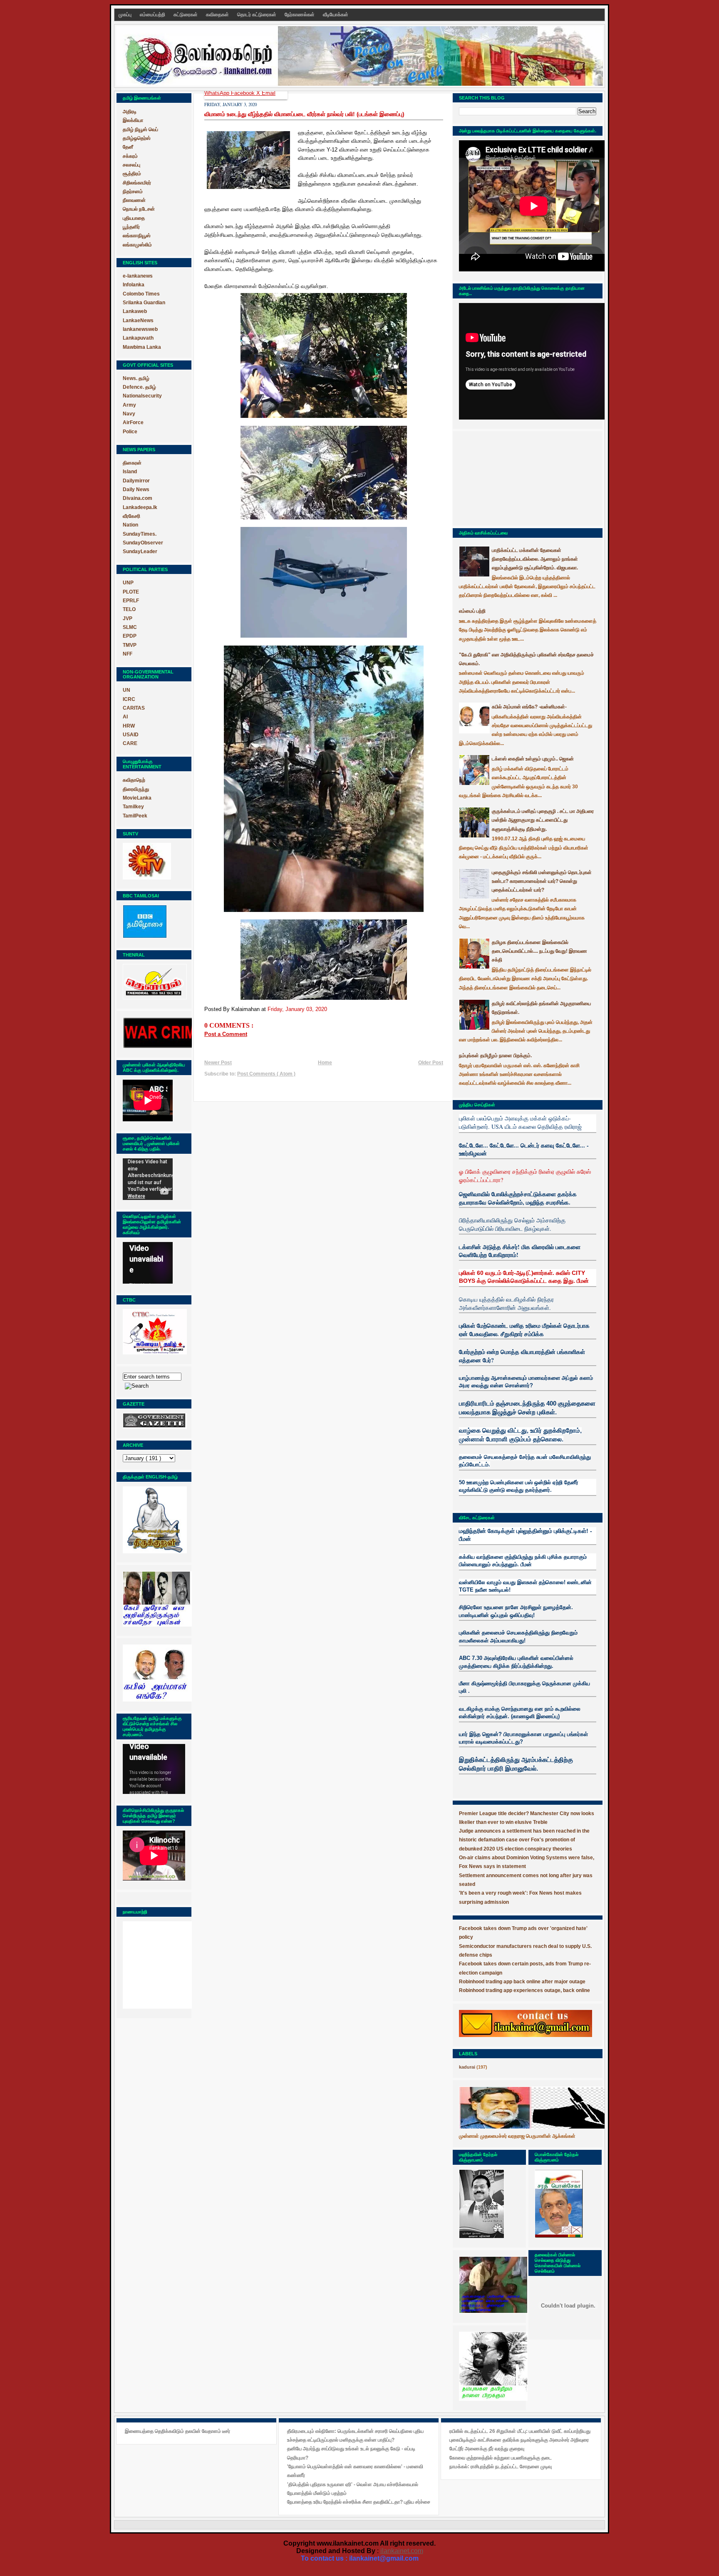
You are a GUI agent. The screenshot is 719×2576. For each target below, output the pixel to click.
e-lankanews (138, 276)
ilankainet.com (402, 2551)
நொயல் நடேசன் (139, 209)
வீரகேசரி (131, 516)
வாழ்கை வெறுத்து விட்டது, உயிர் (500, 1431)
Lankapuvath (138, 338)
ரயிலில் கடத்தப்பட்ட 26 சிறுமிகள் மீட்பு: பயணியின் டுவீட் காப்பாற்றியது (520, 2431)
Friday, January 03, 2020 (297, 1009)
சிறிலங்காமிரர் (137, 183)
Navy (129, 414)
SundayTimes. (140, 534)
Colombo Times (141, 294)
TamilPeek (135, 816)
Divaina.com (138, 498)
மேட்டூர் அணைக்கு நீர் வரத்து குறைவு (487, 2449)
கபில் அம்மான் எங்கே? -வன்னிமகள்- (529, 707)
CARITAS (134, 708)
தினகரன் (132, 463)
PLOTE (131, 592)
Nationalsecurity (142, 396)
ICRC (129, 699)
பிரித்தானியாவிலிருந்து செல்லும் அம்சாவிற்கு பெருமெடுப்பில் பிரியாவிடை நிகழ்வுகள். (512, 1224)
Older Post (431, 1063)
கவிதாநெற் (134, 780)
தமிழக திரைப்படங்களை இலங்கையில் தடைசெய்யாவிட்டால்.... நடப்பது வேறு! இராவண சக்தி (539, 951)
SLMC (130, 627)
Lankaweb (135, 311)
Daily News (136, 489)
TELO (129, 609)
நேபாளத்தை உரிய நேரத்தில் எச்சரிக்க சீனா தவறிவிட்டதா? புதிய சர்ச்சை (359, 2502)
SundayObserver (143, 543)
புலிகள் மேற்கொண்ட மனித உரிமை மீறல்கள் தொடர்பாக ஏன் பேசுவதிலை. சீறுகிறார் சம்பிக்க (524, 1330)
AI (125, 717)
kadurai (467, 2067)
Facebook (244, 93)
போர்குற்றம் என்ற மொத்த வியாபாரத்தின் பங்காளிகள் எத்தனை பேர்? (522, 1356)
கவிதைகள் (218, 15)
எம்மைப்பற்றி (153, 15)
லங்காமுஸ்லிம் (137, 245)
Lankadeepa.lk (140, 507)
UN (126, 690)
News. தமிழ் (136, 378)
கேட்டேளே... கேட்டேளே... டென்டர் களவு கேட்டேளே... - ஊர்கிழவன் (524, 1149)
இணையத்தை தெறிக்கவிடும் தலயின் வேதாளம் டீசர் (177, 2431)
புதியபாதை (134, 218)
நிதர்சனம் (133, 191)
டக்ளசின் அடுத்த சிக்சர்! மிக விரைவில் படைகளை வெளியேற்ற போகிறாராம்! (520, 1251)
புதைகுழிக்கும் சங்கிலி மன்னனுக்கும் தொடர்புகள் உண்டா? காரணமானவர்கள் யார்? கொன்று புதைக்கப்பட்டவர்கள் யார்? (542, 881)
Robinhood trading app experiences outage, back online (524, 1990)
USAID (131, 735)
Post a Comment (226, 1034)
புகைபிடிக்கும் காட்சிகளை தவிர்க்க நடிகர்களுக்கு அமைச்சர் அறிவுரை (519, 2440)
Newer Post (218, 1063)
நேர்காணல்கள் (300, 15)
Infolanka (134, 285)
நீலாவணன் (134, 200)
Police (130, 432)
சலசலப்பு (131, 165)
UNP (128, 583)
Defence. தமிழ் (139, 387)
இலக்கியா (133, 120)
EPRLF (131, 601)
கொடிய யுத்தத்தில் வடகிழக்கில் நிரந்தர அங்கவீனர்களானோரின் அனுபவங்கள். (506, 1303)
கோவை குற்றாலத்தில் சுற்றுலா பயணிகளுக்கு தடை (501, 2458)
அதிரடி (130, 112)
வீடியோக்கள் (336, 15)
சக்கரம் (130, 156)
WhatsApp (218, 93)
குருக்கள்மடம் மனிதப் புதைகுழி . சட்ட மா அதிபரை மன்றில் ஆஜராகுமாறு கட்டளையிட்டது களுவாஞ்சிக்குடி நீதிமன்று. (543, 820)
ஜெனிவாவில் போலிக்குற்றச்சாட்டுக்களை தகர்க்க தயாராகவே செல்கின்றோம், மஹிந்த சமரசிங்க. (518, 1198)
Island (130, 472)
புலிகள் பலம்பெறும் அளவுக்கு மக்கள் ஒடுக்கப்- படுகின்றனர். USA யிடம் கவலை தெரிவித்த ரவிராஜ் (520, 1122)
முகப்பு (126, 15)
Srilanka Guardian (144, 303)
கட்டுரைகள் (186, 15)
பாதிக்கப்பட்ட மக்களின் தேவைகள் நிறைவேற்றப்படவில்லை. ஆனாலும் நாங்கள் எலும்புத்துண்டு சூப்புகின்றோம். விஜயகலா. (535, 559)
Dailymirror (136, 481)
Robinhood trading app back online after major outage (522, 1982)
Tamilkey (133, 807)
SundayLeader (140, 551)
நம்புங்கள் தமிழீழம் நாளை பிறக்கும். (495, 1056)
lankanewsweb (140, 329)
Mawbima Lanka (142, 347)
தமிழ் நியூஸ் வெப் (140, 129)
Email (269, 93)
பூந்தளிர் (131, 227)
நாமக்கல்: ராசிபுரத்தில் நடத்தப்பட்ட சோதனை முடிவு (501, 2467)
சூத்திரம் (132, 174)
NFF (128, 654)
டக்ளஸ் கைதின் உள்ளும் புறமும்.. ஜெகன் (533, 759)
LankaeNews (138, 320)
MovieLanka (137, 798)
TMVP (130, 645)
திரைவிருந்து (136, 789)
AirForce (133, 422)
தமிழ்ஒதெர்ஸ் (137, 138)
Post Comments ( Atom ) (266, 1074)
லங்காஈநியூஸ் (137, 236)
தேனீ (128, 147)
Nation (130, 525)
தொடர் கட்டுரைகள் (257, 15)
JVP (128, 619)
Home (325, 1063)
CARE (130, 743)
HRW (129, 726)
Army (129, 405)
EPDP (130, 636)
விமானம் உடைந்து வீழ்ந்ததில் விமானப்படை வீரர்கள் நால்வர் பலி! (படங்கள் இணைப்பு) (304, 114)
